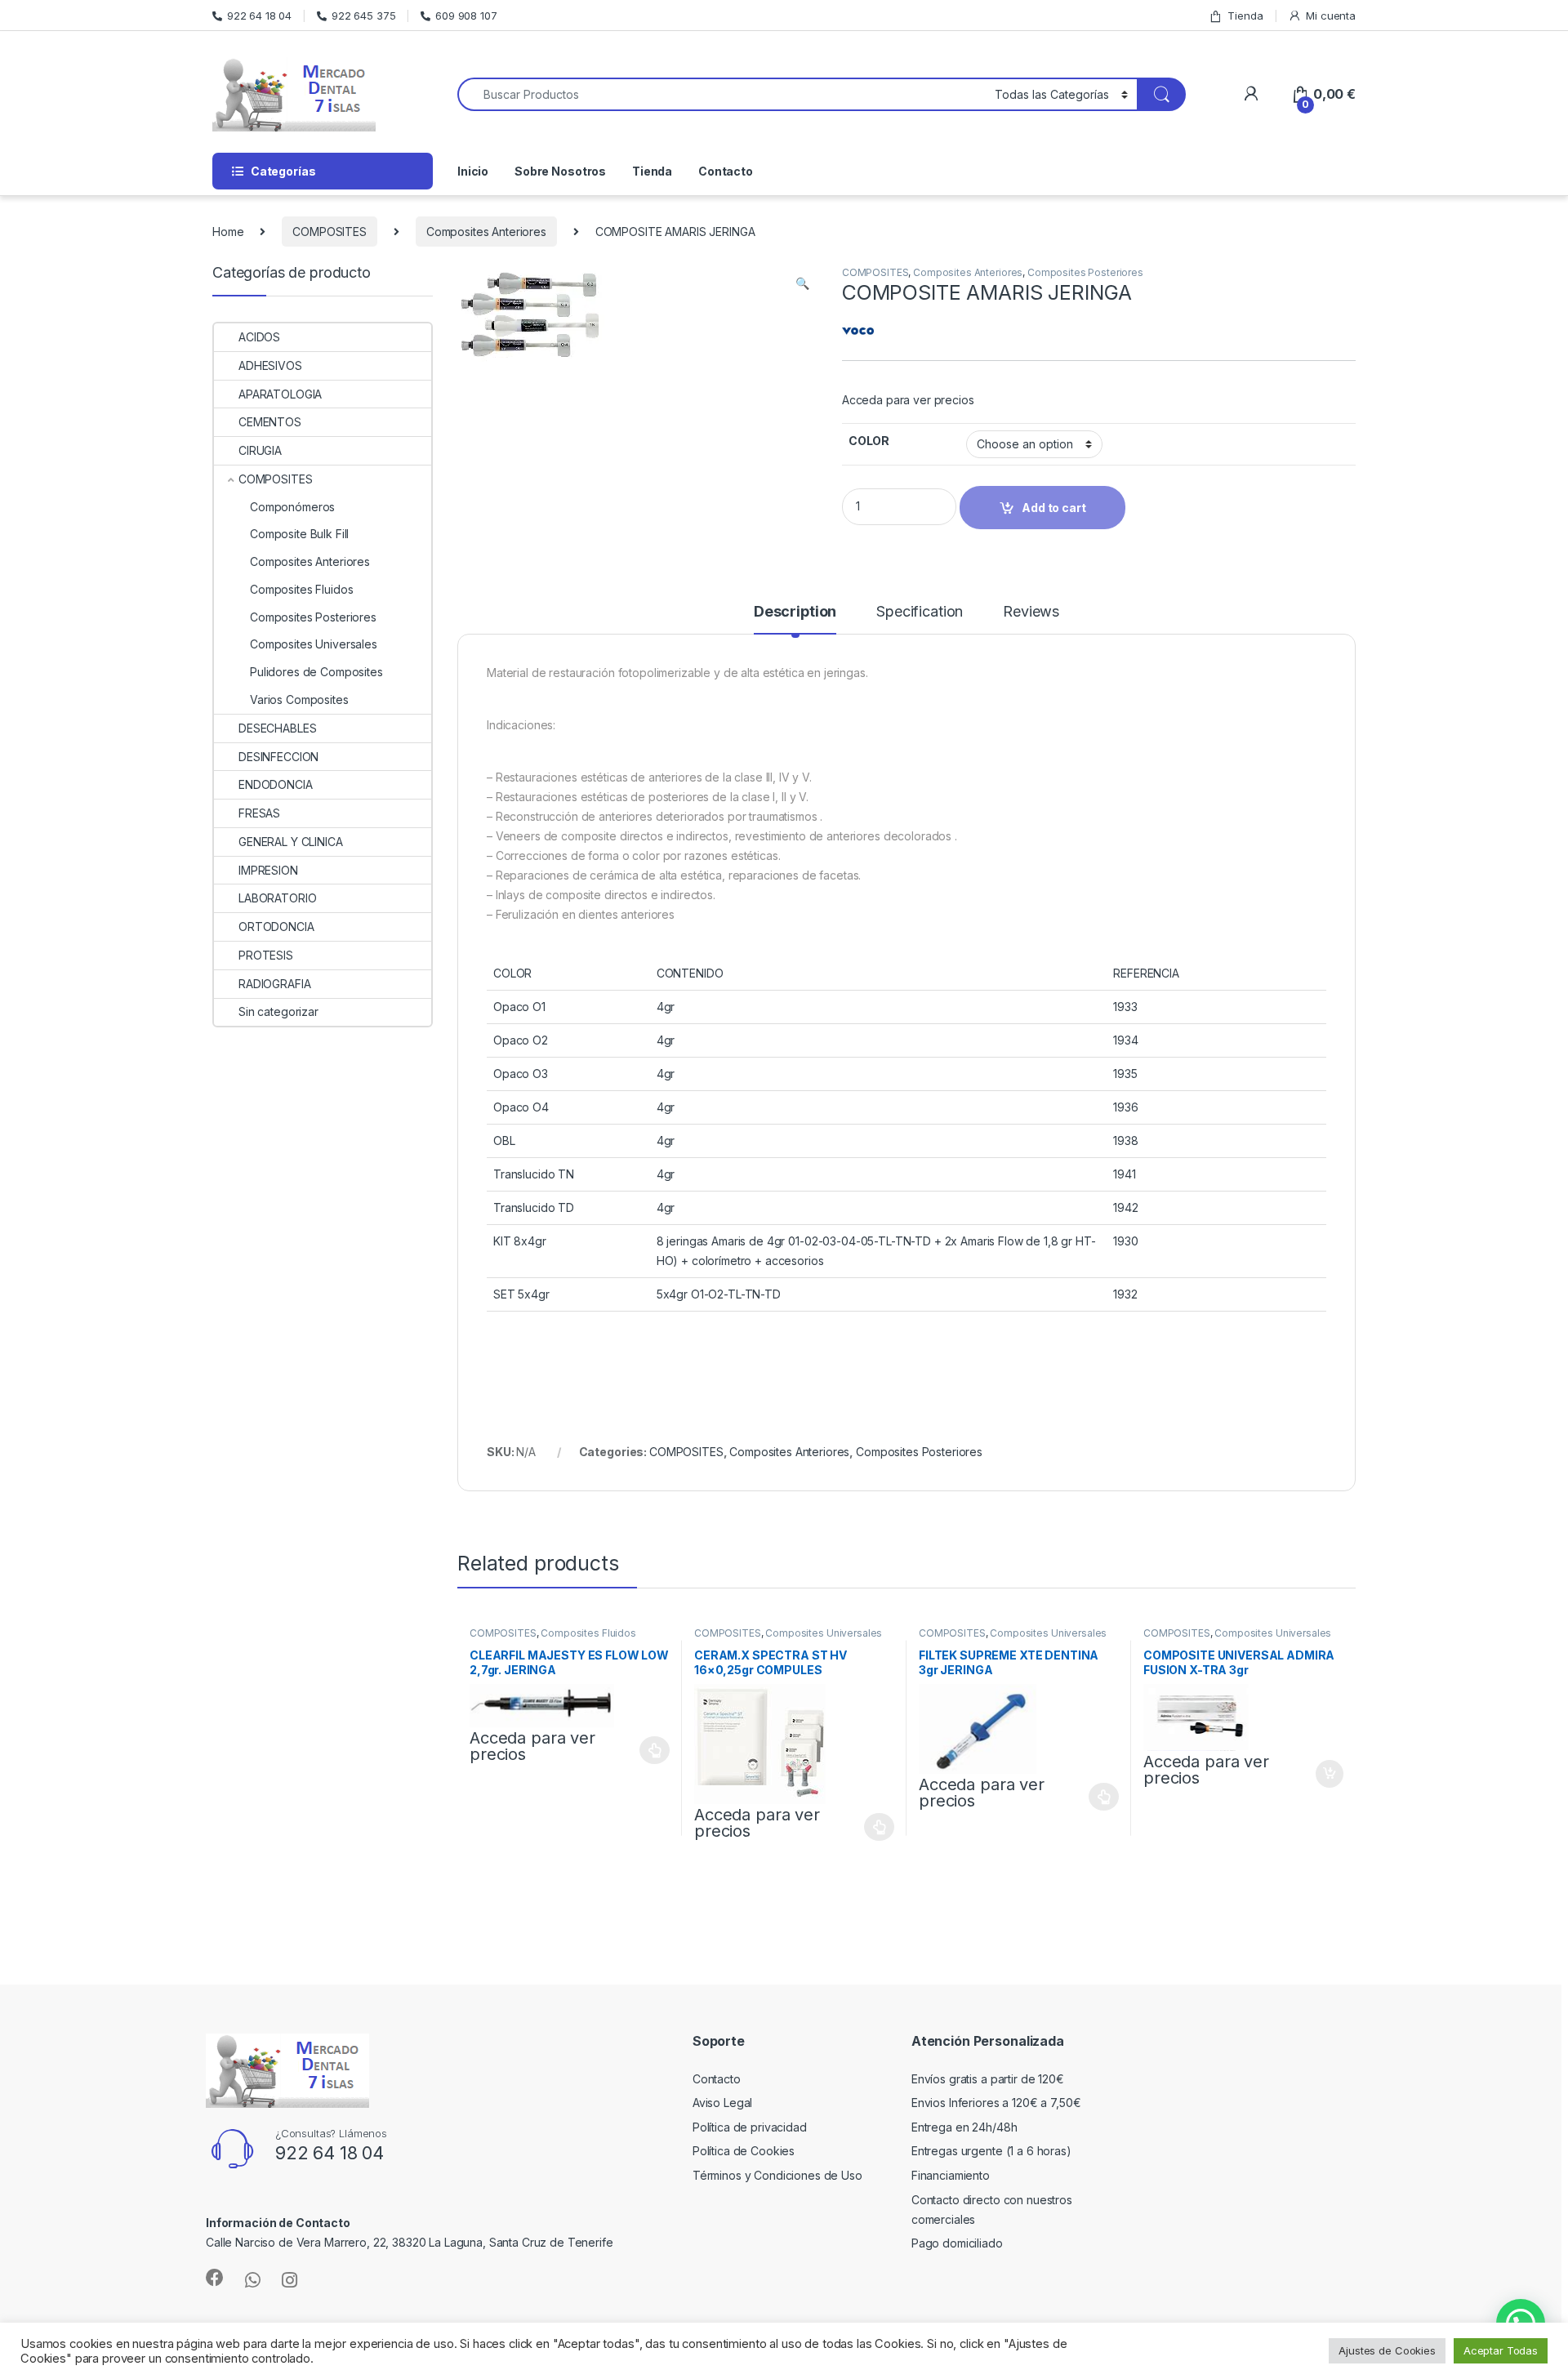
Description (795, 612)
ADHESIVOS (270, 365)
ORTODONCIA (276, 927)
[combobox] (722, 94)
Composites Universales (824, 1633)
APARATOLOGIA (280, 394)
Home (228, 232)
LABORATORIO (277, 898)
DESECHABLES (277, 728)
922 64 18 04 (259, 16)
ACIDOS (259, 337)
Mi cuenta (1331, 16)
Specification (920, 612)
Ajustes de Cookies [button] (1387, 2350)
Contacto (726, 171)
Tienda (1245, 16)
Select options (650, 1750)
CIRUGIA (260, 450)
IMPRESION (268, 870)
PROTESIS (266, 955)
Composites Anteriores (486, 232)
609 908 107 (466, 16)
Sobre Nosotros (560, 171)
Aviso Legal (722, 2103)
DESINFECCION (278, 757)
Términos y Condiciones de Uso (777, 2175)
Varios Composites (299, 699)
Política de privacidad (750, 2127)
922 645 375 (363, 16)
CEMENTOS (270, 422)
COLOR (869, 441)
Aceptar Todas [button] (1501, 2350)
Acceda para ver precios (908, 400)
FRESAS (259, 813)
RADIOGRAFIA (274, 984)
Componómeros (292, 507)
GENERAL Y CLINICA (291, 842)
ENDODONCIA (276, 784)
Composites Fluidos (588, 1633)
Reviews (1031, 612)
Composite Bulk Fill (299, 534)
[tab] (795, 619)
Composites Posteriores (1085, 272)
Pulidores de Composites (316, 672)
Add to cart (1330, 1774)
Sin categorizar (278, 1011)
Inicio (473, 171)
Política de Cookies (744, 2151)
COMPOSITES (330, 232)
